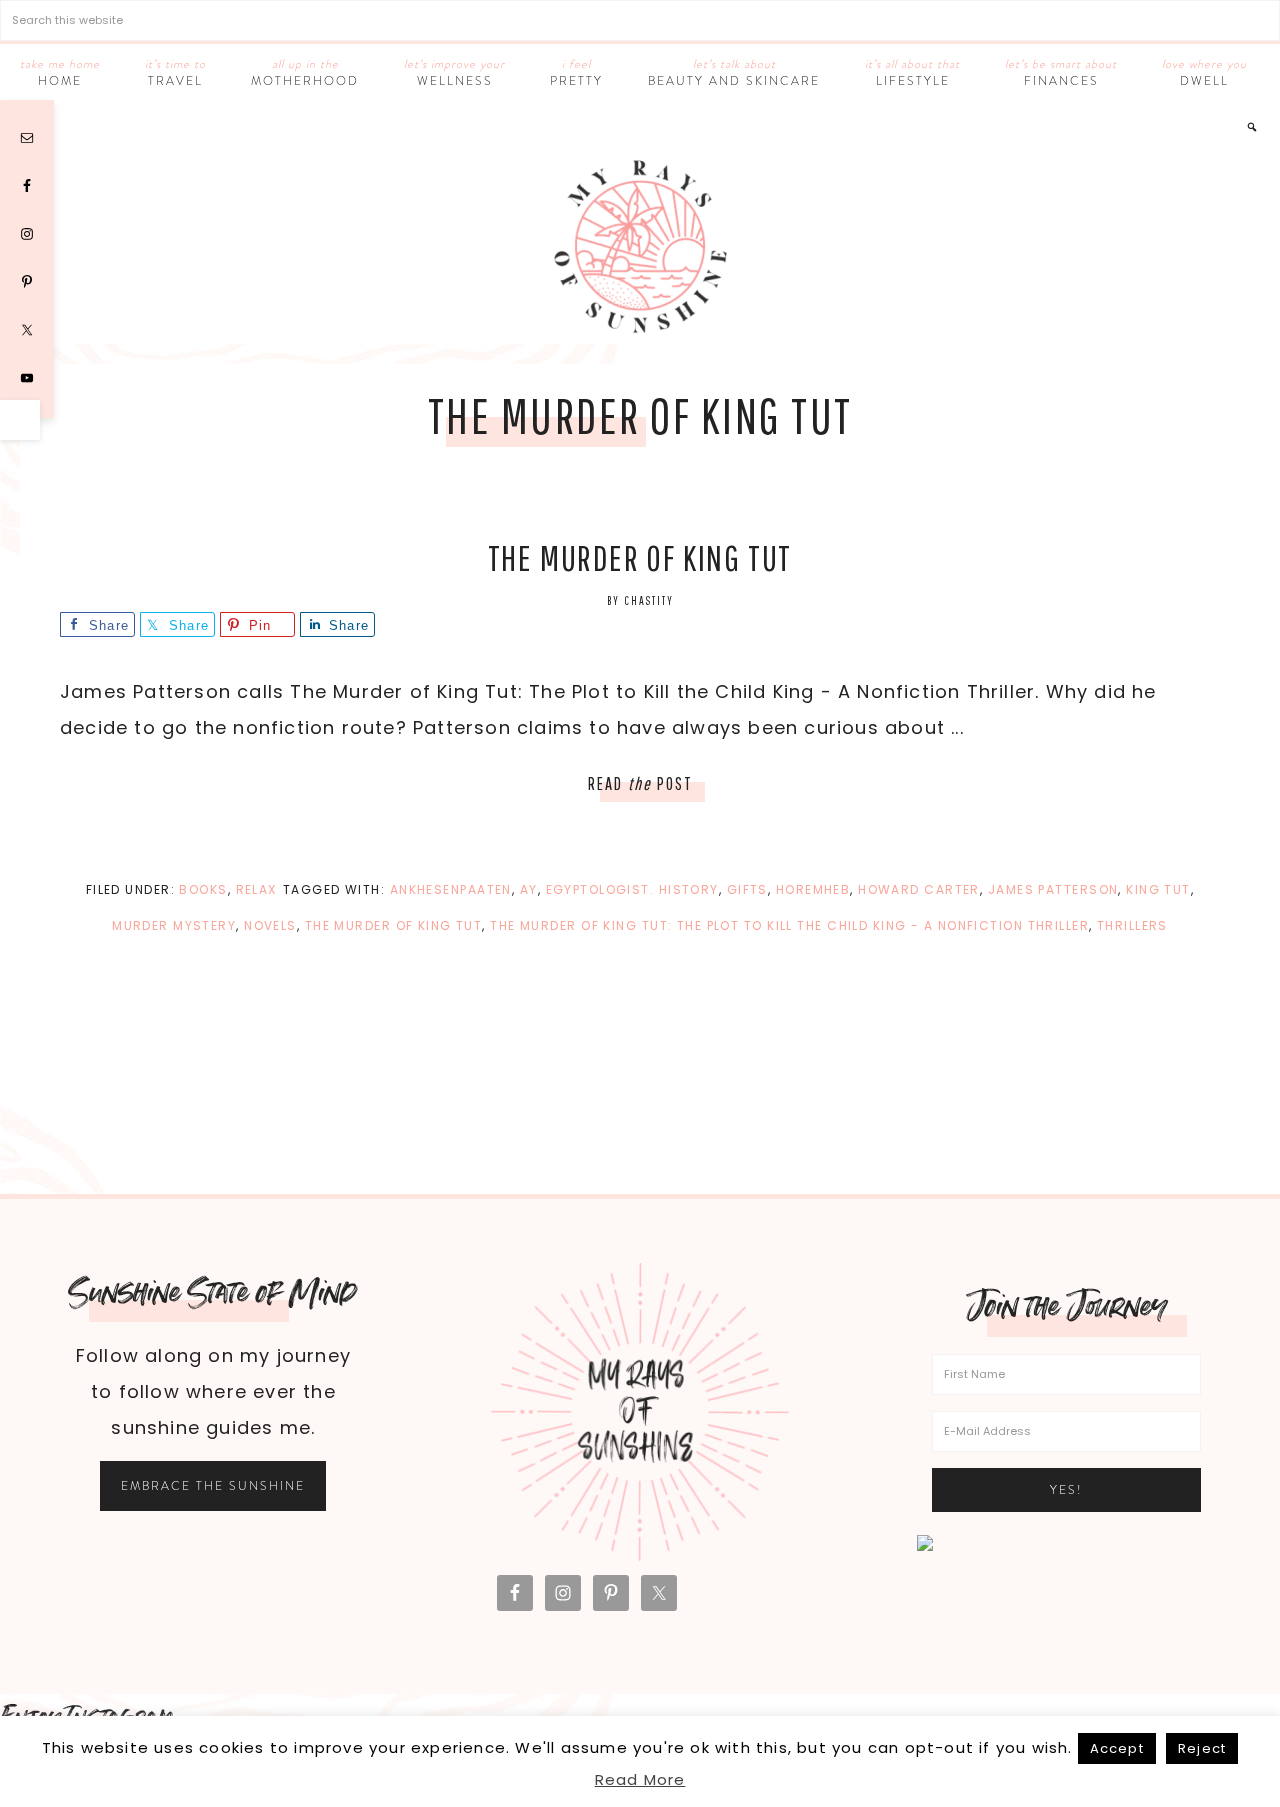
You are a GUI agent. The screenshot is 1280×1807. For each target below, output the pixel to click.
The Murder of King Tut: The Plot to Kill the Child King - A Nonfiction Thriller (789, 925)
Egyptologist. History (632, 889)
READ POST (640, 783)
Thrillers (1132, 925)
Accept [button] (1117, 1748)
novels (270, 925)
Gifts (747, 889)
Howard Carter (919, 889)
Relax (256, 889)
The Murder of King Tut (640, 557)
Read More (640, 1779)
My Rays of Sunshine (640, 246)
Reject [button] (1202, 1748)
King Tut (1158, 889)
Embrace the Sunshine (213, 1486)
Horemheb (813, 889)
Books (203, 889)
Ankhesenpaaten (451, 889)
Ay (529, 889)
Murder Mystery (174, 925)
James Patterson (1053, 889)
